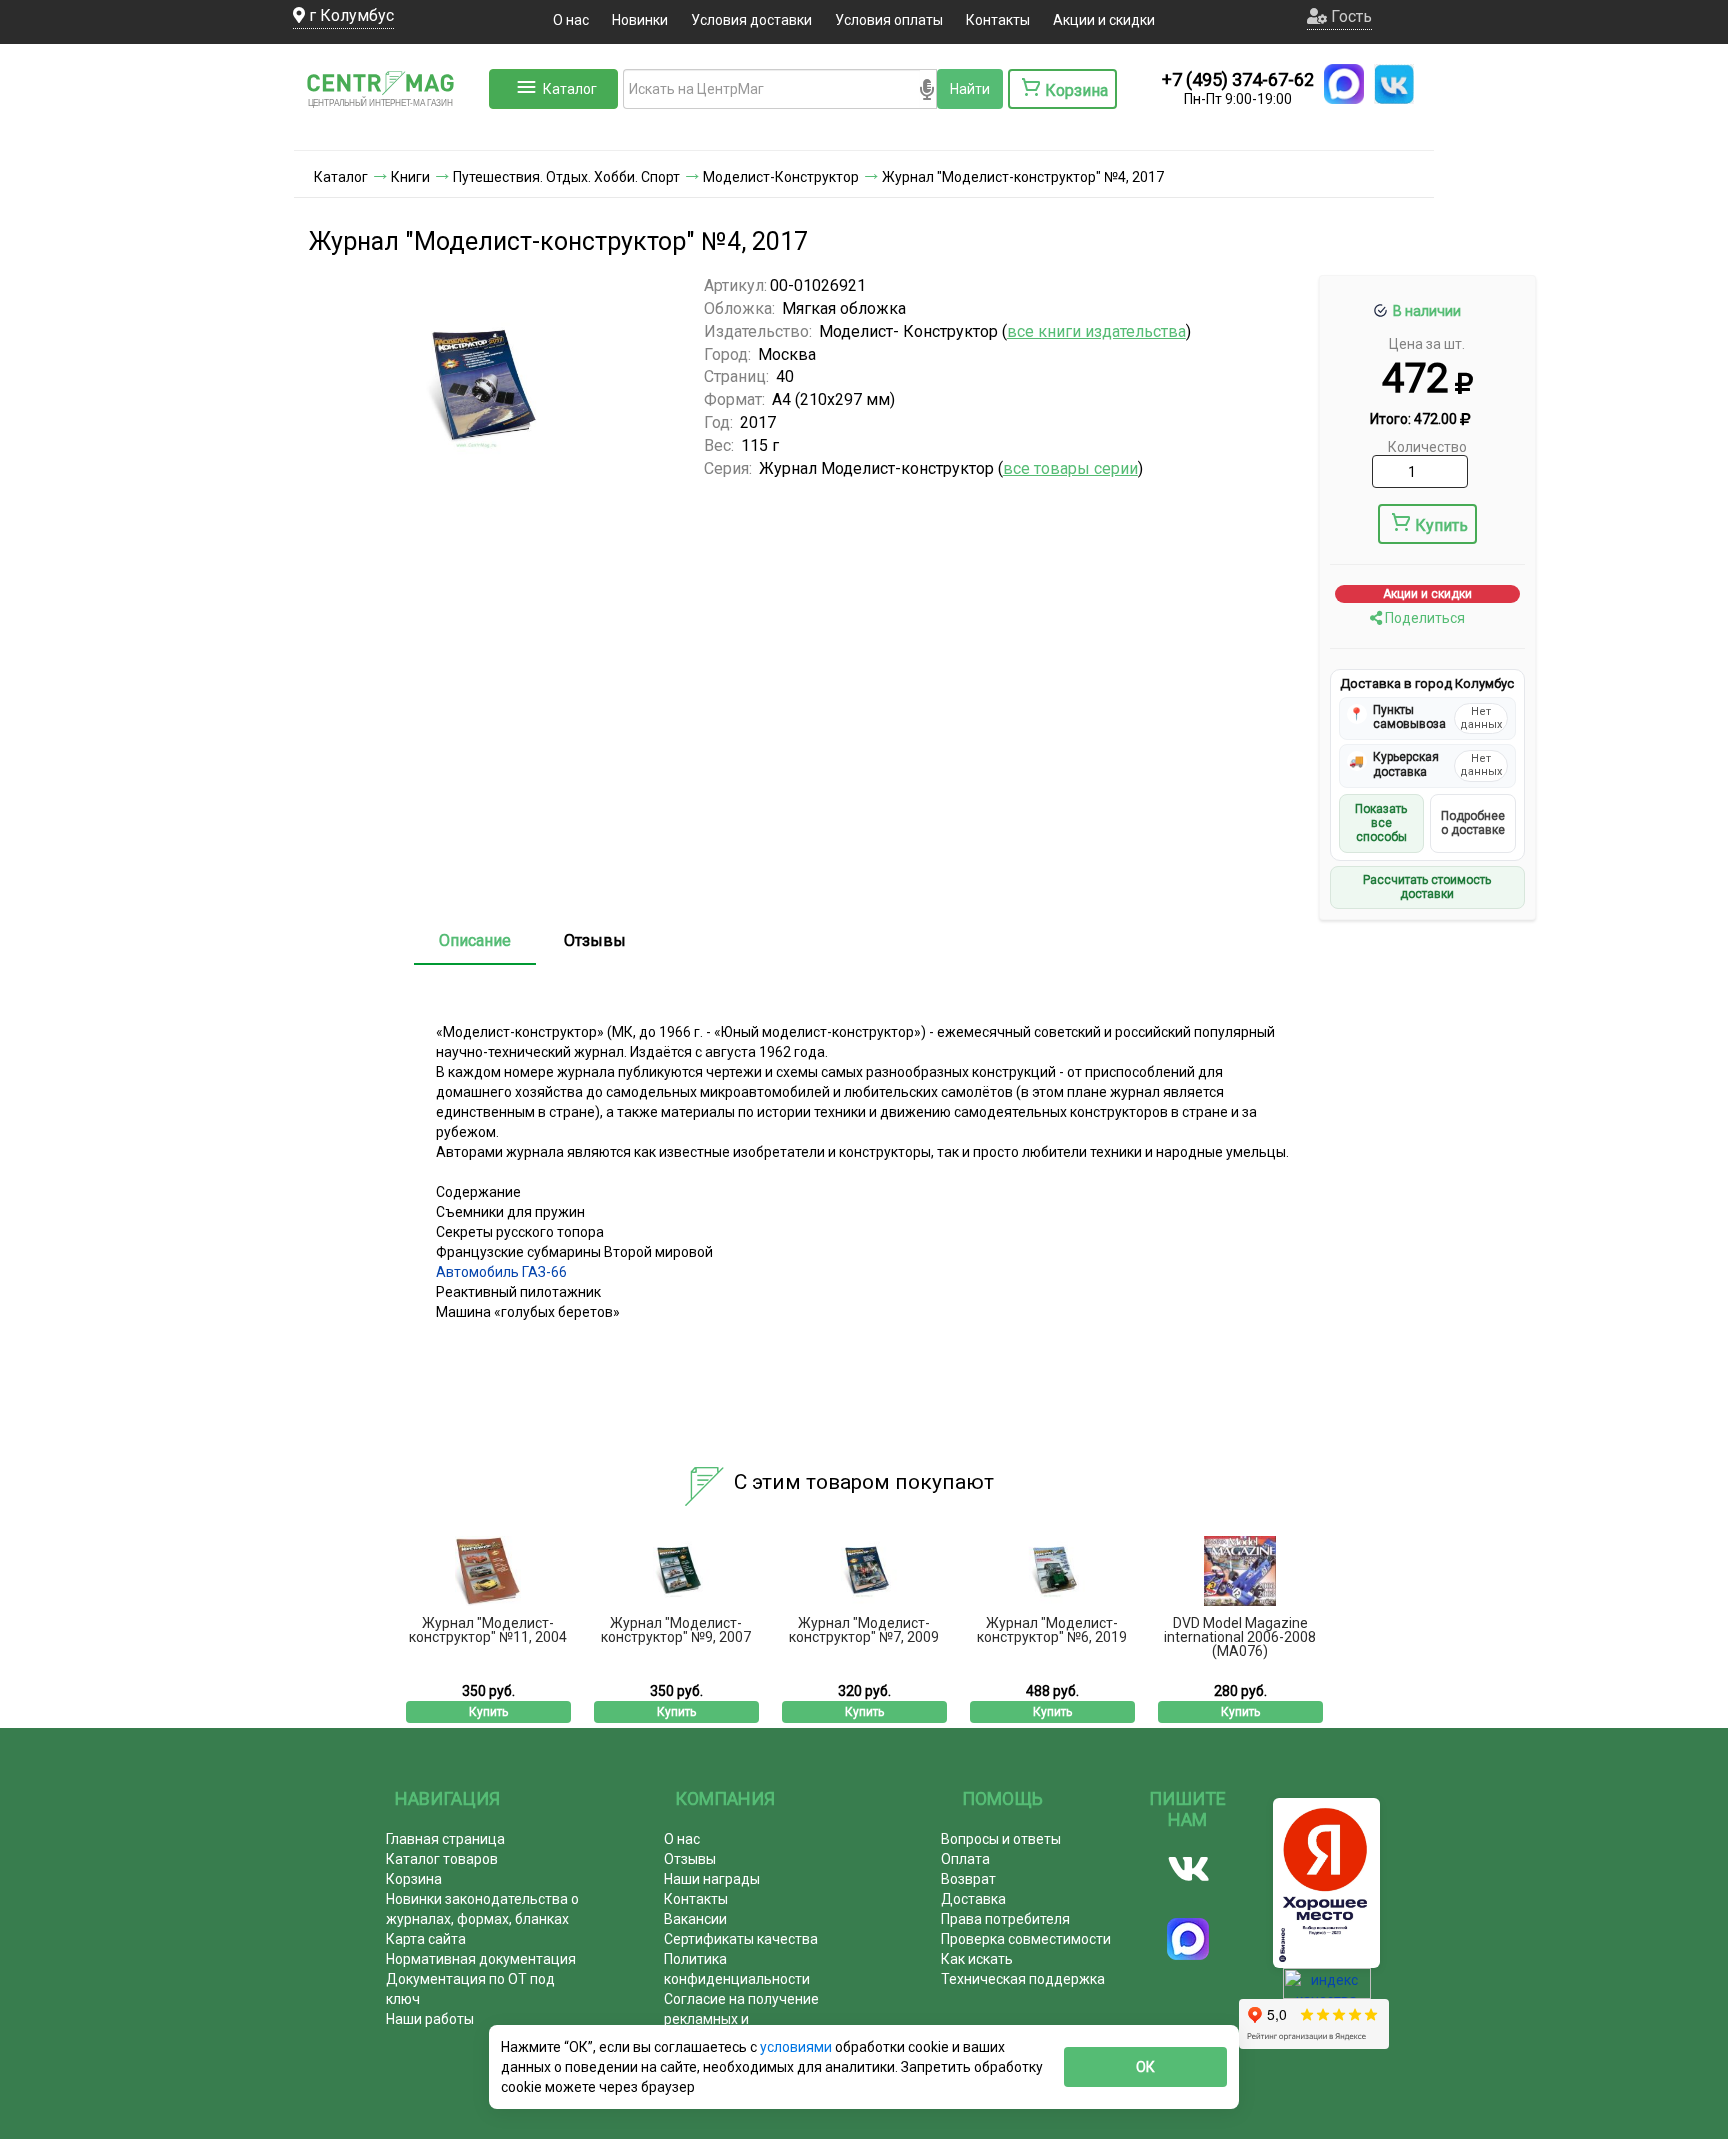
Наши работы (430, 2019)
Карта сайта (426, 1939)
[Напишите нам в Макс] (1344, 84)
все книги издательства (1096, 331)
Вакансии (695, 1919)
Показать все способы (1381, 823)
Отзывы (595, 940)
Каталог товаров (442, 1859)
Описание (475, 940)
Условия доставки (751, 20)
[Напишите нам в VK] (1394, 84)
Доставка (973, 1899)
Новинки (640, 20)
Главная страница (445, 1839)
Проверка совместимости (1026, 1939)
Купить (1441, 525)
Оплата (965, 1859)
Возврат (968, 1879)
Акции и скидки (1104, 20)
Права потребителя (1005, 1919)
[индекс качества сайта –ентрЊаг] (1327, 1990)
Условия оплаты (889, 20)
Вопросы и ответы (1001, 1839)
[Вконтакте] (1188, 1869)
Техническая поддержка (1023, 1979)
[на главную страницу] (389, 130)
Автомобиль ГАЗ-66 (501, 1272)
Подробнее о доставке (1473, 823)
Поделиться (1423, 618)
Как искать (977, 1959)
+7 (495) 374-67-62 (1238, 79)
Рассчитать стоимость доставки (1427, 887)
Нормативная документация (481, 1959)
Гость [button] (1349, 16)
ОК (1145, 2067)
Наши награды (712, 1879)
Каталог (570, 89)
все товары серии (1070, 468)
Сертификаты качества (741, 1939)
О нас (571, 20)
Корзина (414, 1879)
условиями (797, 2047)
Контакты (998, 20)
